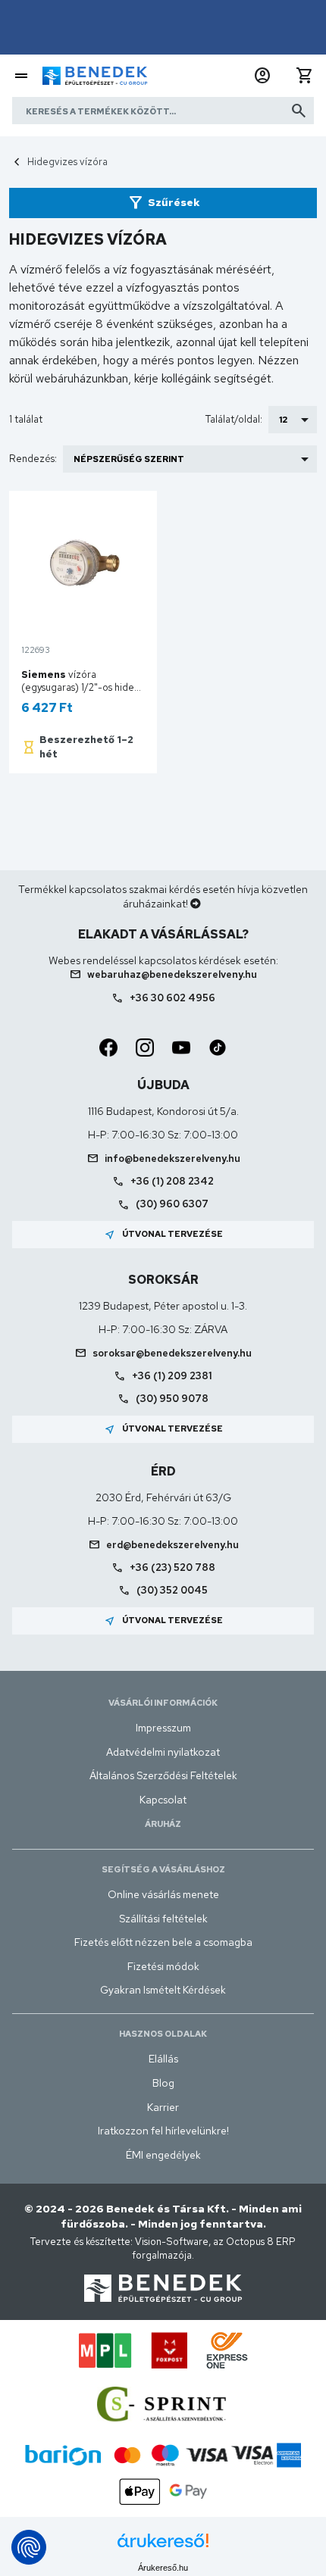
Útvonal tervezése (163, 1235)
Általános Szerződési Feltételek (163, 1775)
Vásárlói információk (163, 1703)
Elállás (163, 2059)
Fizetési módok (163, 1966)
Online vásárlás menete (163, 1894)
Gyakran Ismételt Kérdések (163, 1990)
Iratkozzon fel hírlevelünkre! (163, 2131)
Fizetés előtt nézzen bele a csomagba (163, 1942)
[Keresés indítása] (299, 111)
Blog (163, 2083)
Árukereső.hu (163, 2568)
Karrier (163, 2107)
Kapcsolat (163, 1800)
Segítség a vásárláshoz (163, 1869)
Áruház (163, 1824)
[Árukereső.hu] (163, 2546)
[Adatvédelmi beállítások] (29, 2547)
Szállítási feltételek (163, 1919)
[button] (262, 76)
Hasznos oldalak (163, 2034)
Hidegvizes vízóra (67, 162)
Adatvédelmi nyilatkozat (163, 1752)
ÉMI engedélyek (163, 2155)
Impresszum (163, 1728)
